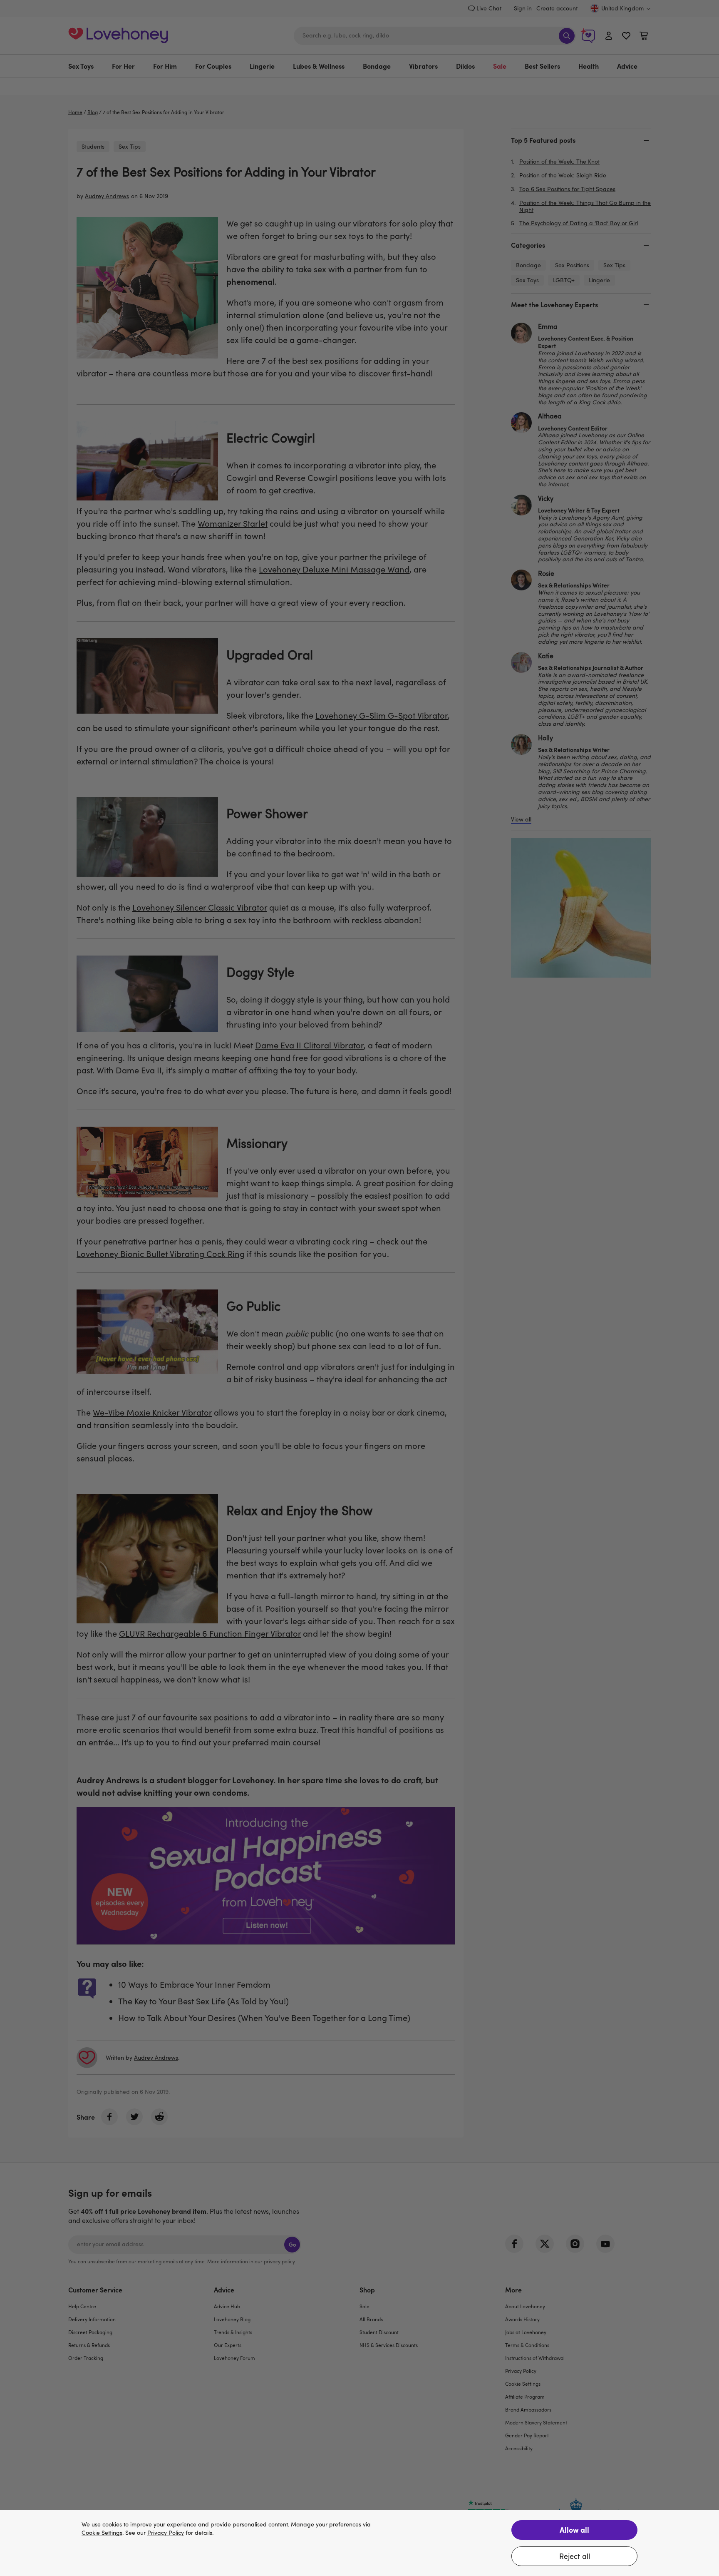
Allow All (574, 2530)
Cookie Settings (102, 2533)
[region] (359, 2543)
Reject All (575, 2556)
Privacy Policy (166, 2533)
